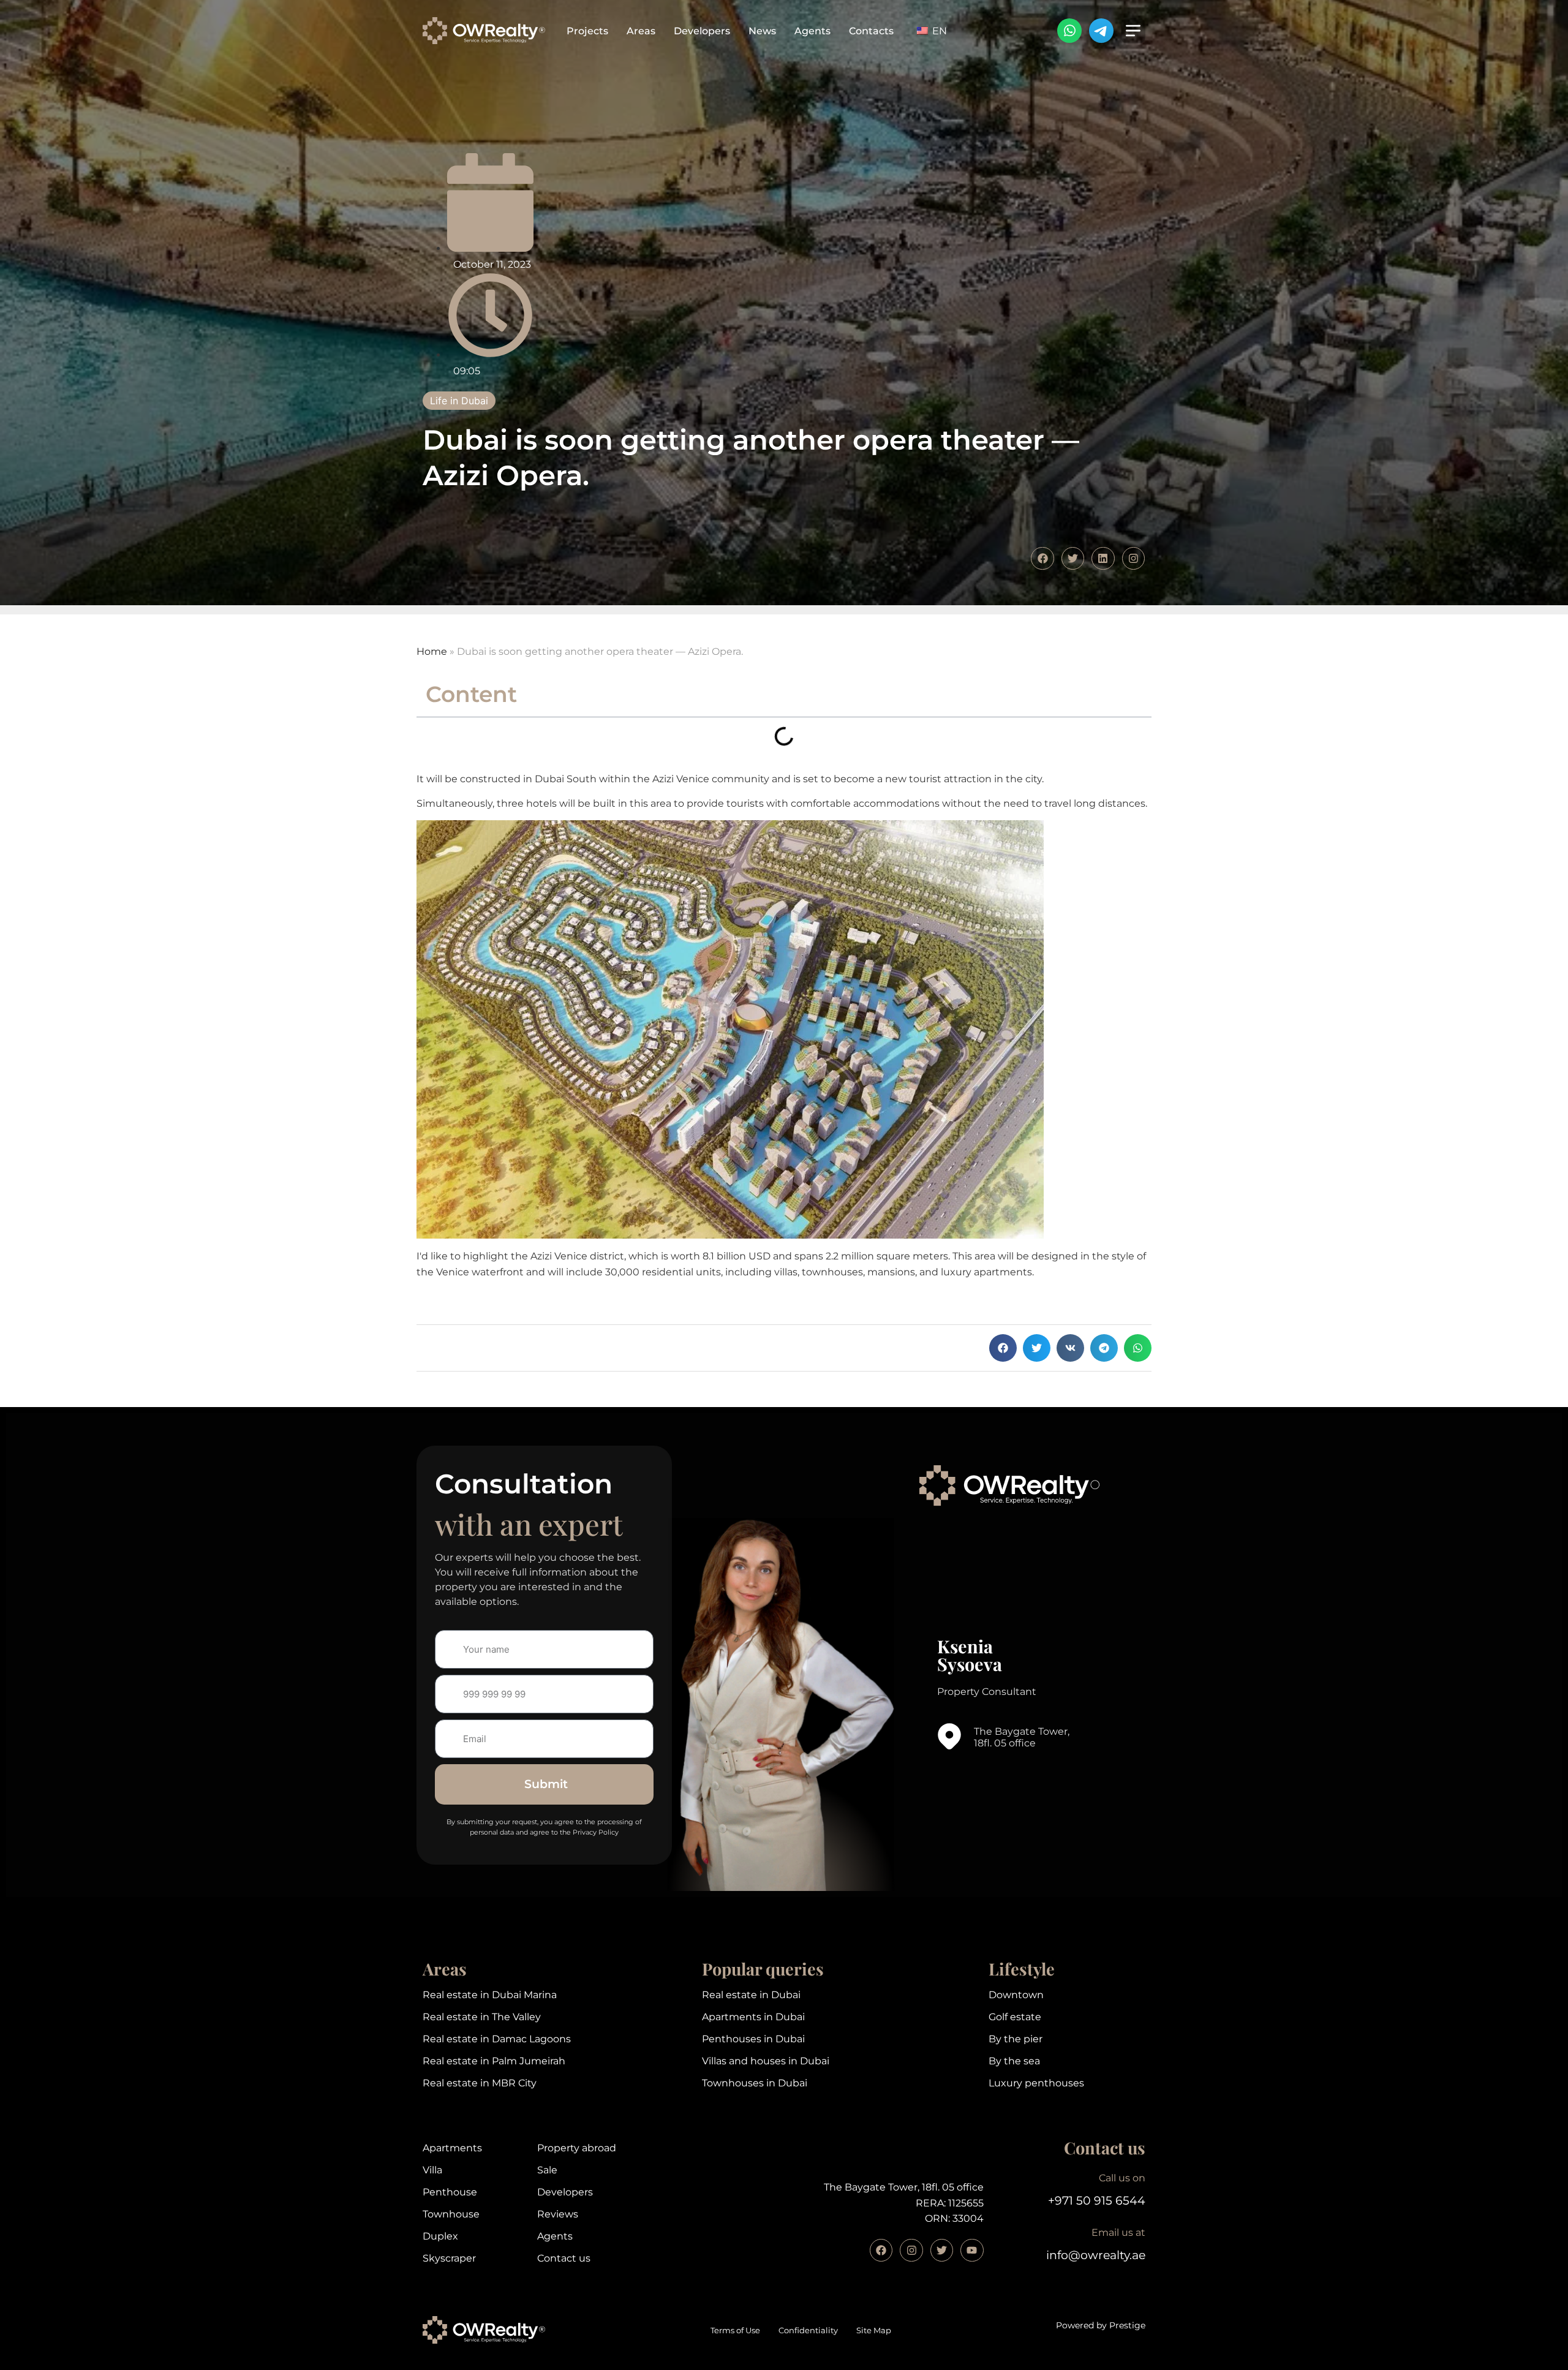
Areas (641, 31)
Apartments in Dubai (753, 2017)
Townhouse (451, 2214)
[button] (1003, 1348)
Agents (812, 31)
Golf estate (1015, 2017)
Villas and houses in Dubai (766, 2061)
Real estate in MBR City (480, 2083)
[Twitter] (942, 2250)
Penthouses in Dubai (753, 2039)
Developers (702, 31)
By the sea (1014, 2061)
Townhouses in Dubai (755, 2083)
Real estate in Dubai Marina (490, 1995)
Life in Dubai (459, 401)
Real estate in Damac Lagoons (497, 2039)
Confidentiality (808, 2330)
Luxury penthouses (1036, 2083)
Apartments (452, 2148)
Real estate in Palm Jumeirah (494, 2061)
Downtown (1016, 1995)
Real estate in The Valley (482, 2017)
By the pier (1016, 2039)
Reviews (558, 2214)
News (762, 31)
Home (432, 651)
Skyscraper (449, 2258)
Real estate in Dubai (751, 1995)
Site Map (874, 2330)
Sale (547, 2170)
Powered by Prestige (1101, 2325)
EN (938, 31)
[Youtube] (972, 2250)
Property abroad (577, 2148)
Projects (587, 31)
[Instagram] (911, 2250)
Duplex (440, 2236)
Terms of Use (735, 2330)
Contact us (564, 2258)
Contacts (871, 31)
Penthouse (450, 2192)
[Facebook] (881, 2250)
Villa (432, 2170)
